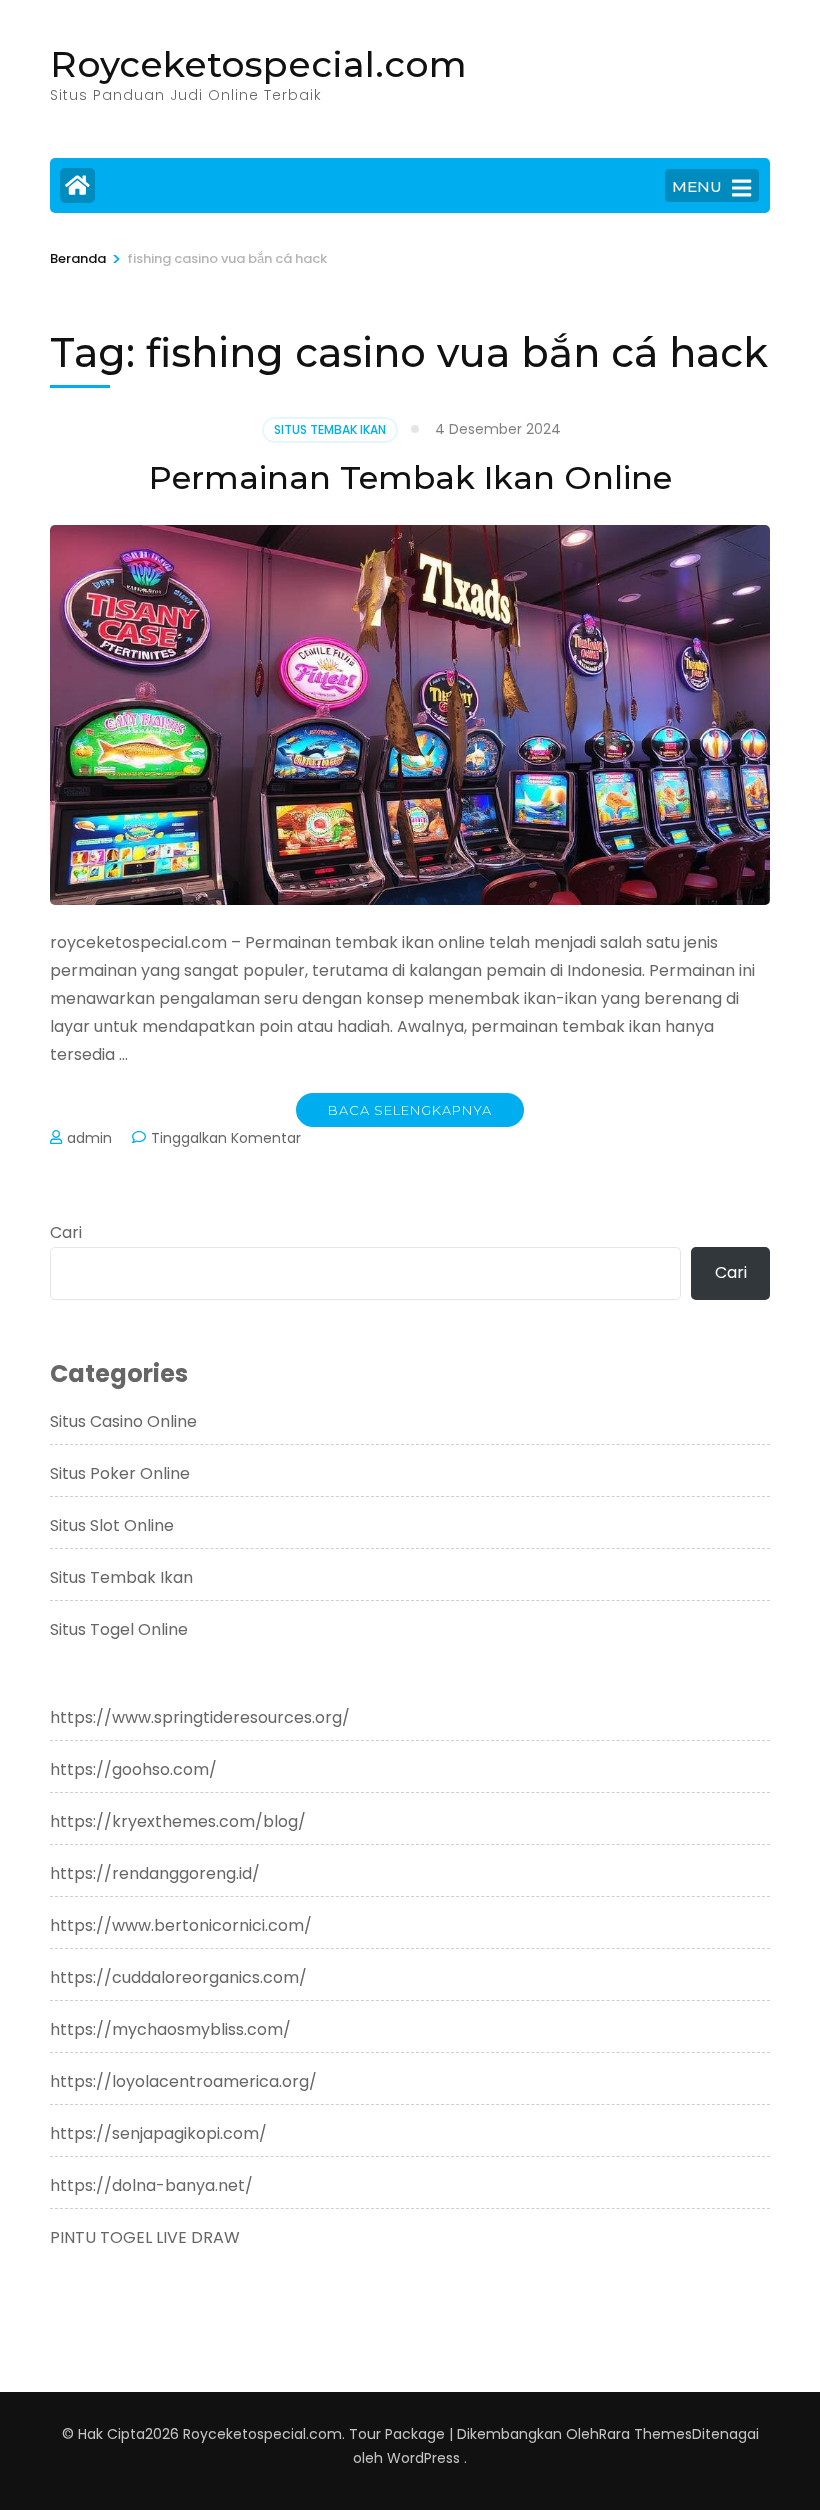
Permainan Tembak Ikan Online (410, 477)
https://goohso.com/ (133, 1769)
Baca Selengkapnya (410, 1110)
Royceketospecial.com (258, 64)
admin (89, 1138)
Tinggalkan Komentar (226, 1138)
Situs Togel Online (119, 1629)
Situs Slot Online (112, 1525)
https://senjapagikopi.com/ (158, 2133)
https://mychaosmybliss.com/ (170, 2029)
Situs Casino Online (123, 1421)
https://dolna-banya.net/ (151, 2185)
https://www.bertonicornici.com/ (181, 1925)
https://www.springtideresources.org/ (200, 1717)
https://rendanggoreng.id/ (155, 1873)
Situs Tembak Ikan (330, 429)
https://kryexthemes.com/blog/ (178, 1821)
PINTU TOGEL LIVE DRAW (145, 2237)
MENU (697, 186)
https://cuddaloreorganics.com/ (178, 1977)
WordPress (423, 2458)
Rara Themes (645, 2434)
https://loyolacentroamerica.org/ (183, 2081)
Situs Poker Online (120, 1473)
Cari (66, 1232)
